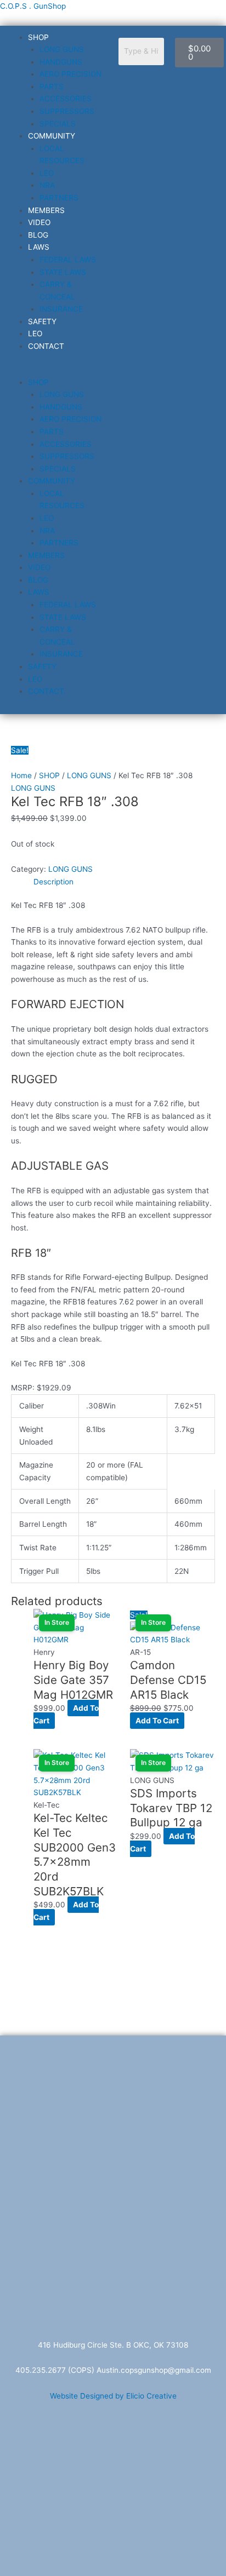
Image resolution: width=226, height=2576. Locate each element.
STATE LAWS (63, 272)
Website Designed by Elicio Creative (113, 2396)
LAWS (39, 247)
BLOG (38, 235)
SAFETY (42, 321)
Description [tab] (53, 882)
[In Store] (173, 1633)
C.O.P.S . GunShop (33, 6)
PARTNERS (59, 198)
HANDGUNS (61, 62)
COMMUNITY (52, 136)
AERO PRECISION (70, 74)
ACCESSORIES (66, 99)
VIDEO (39, 222)
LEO (47, 173)
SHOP (38, 37)
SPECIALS (58, 124)
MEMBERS (46, 210)
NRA (47, 185)
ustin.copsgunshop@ (138, 2370)
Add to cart (157, 1721)
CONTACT (46, 346)
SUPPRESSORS (67, 111)
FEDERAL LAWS (68, 260)
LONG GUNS (62, 49)
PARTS (52, 87)
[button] (56, 370)
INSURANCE (61, 309)
